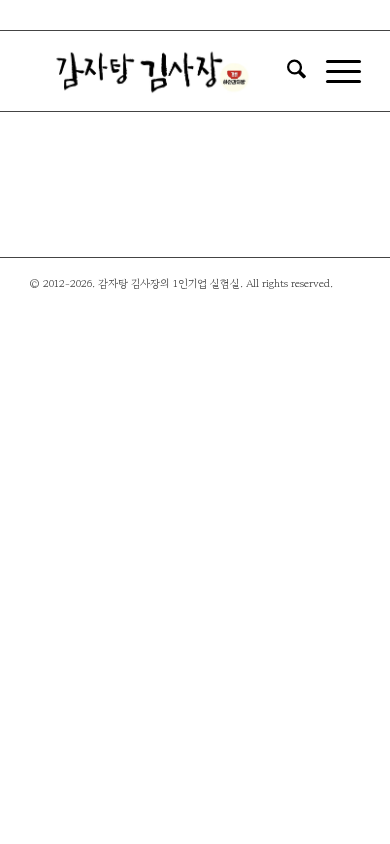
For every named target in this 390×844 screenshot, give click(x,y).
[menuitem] (286, 71)
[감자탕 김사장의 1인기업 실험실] (161, 71)
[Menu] (333, 71)
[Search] (286, 71)
